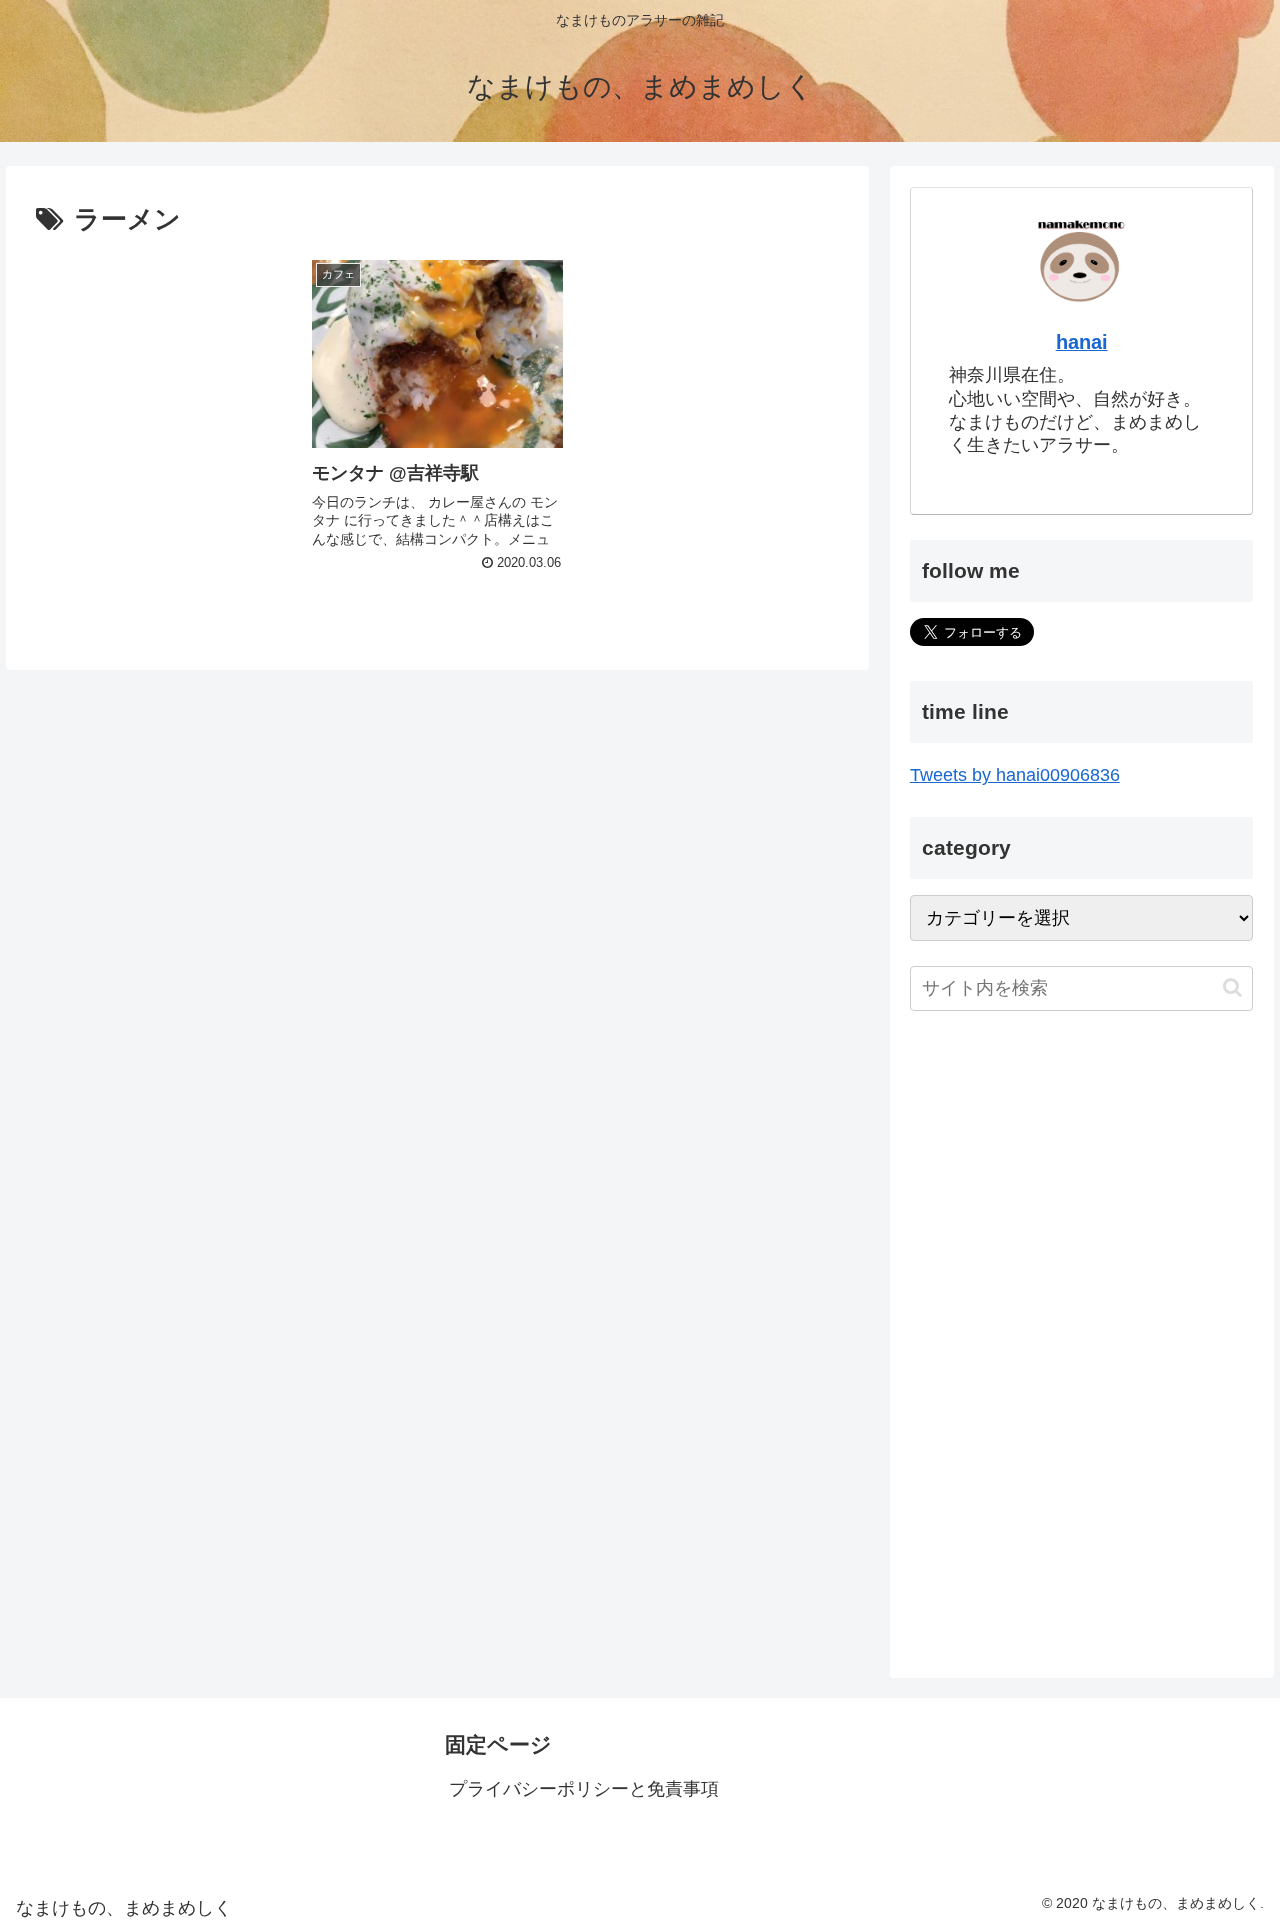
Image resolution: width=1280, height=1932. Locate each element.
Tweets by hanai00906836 (1015, 775)
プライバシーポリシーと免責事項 (584, 1789)
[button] (1232, 987)
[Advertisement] (1082, 1187)
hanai (1082, 342)
